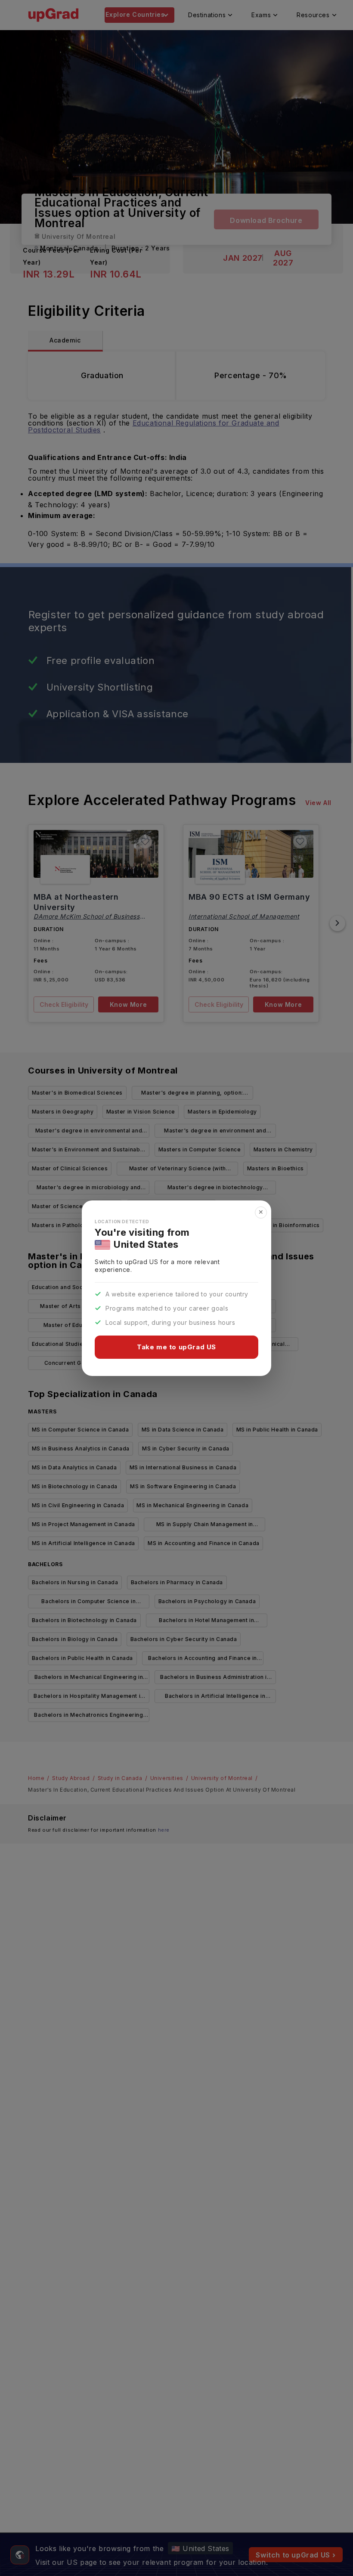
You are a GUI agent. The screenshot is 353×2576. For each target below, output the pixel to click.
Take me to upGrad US (176, 1347)
